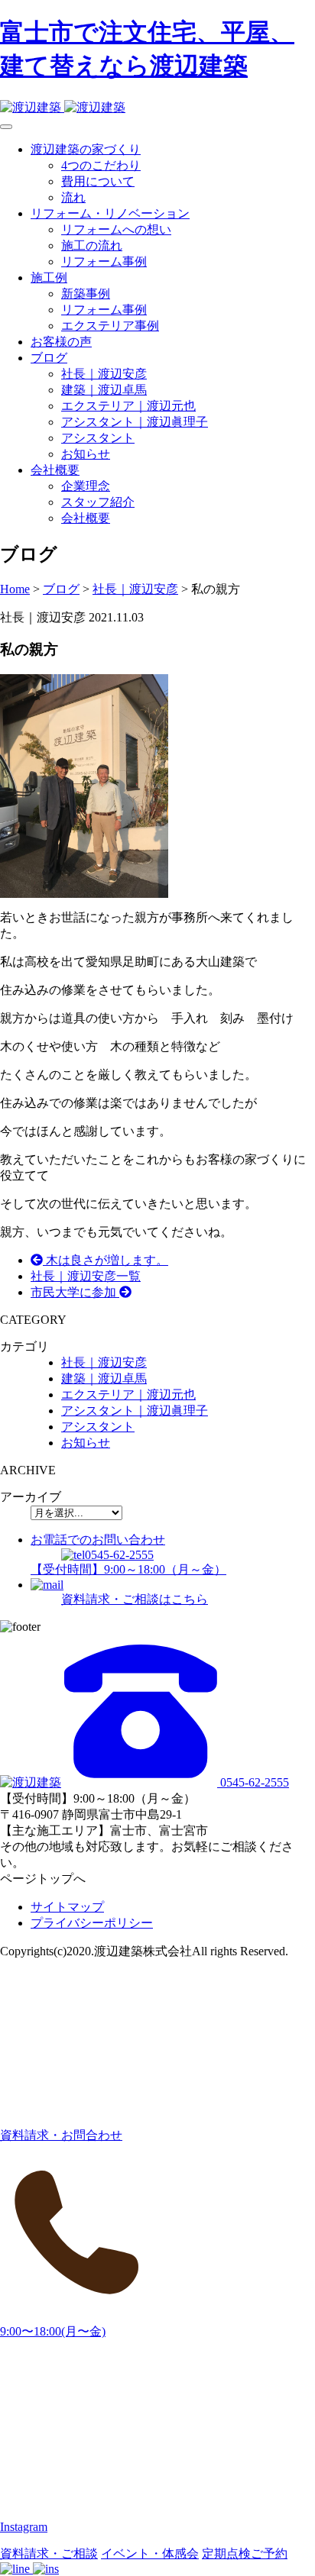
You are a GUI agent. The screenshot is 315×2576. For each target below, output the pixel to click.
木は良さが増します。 (106, 1260)
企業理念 (86, 486)
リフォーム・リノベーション (110, 213)
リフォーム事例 (104, 261)
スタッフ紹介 (98, 502)
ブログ (49, 358)
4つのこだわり (101, 165)
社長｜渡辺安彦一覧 (86, 1276)
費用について (98, 181)
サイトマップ (67, 1907)
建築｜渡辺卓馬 (104, 390)
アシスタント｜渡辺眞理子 (135, 422)
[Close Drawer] (6, 127)
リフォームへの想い (116, 229)
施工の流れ (92, 245)
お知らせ (86, 454)
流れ (73, 197)
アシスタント (98, 438)
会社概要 (55, 470)
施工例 (49, 278)
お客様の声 (61, 342)
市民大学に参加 (75, 1292)
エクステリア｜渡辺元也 (128, 406)
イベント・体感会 (150, 2553)
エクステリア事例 (110, 326)
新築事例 (86, 294)
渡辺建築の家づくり (86, 149)
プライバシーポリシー (92, 1923)
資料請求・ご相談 (49, 2553)
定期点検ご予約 (245, 2553)
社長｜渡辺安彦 (104, 374)
